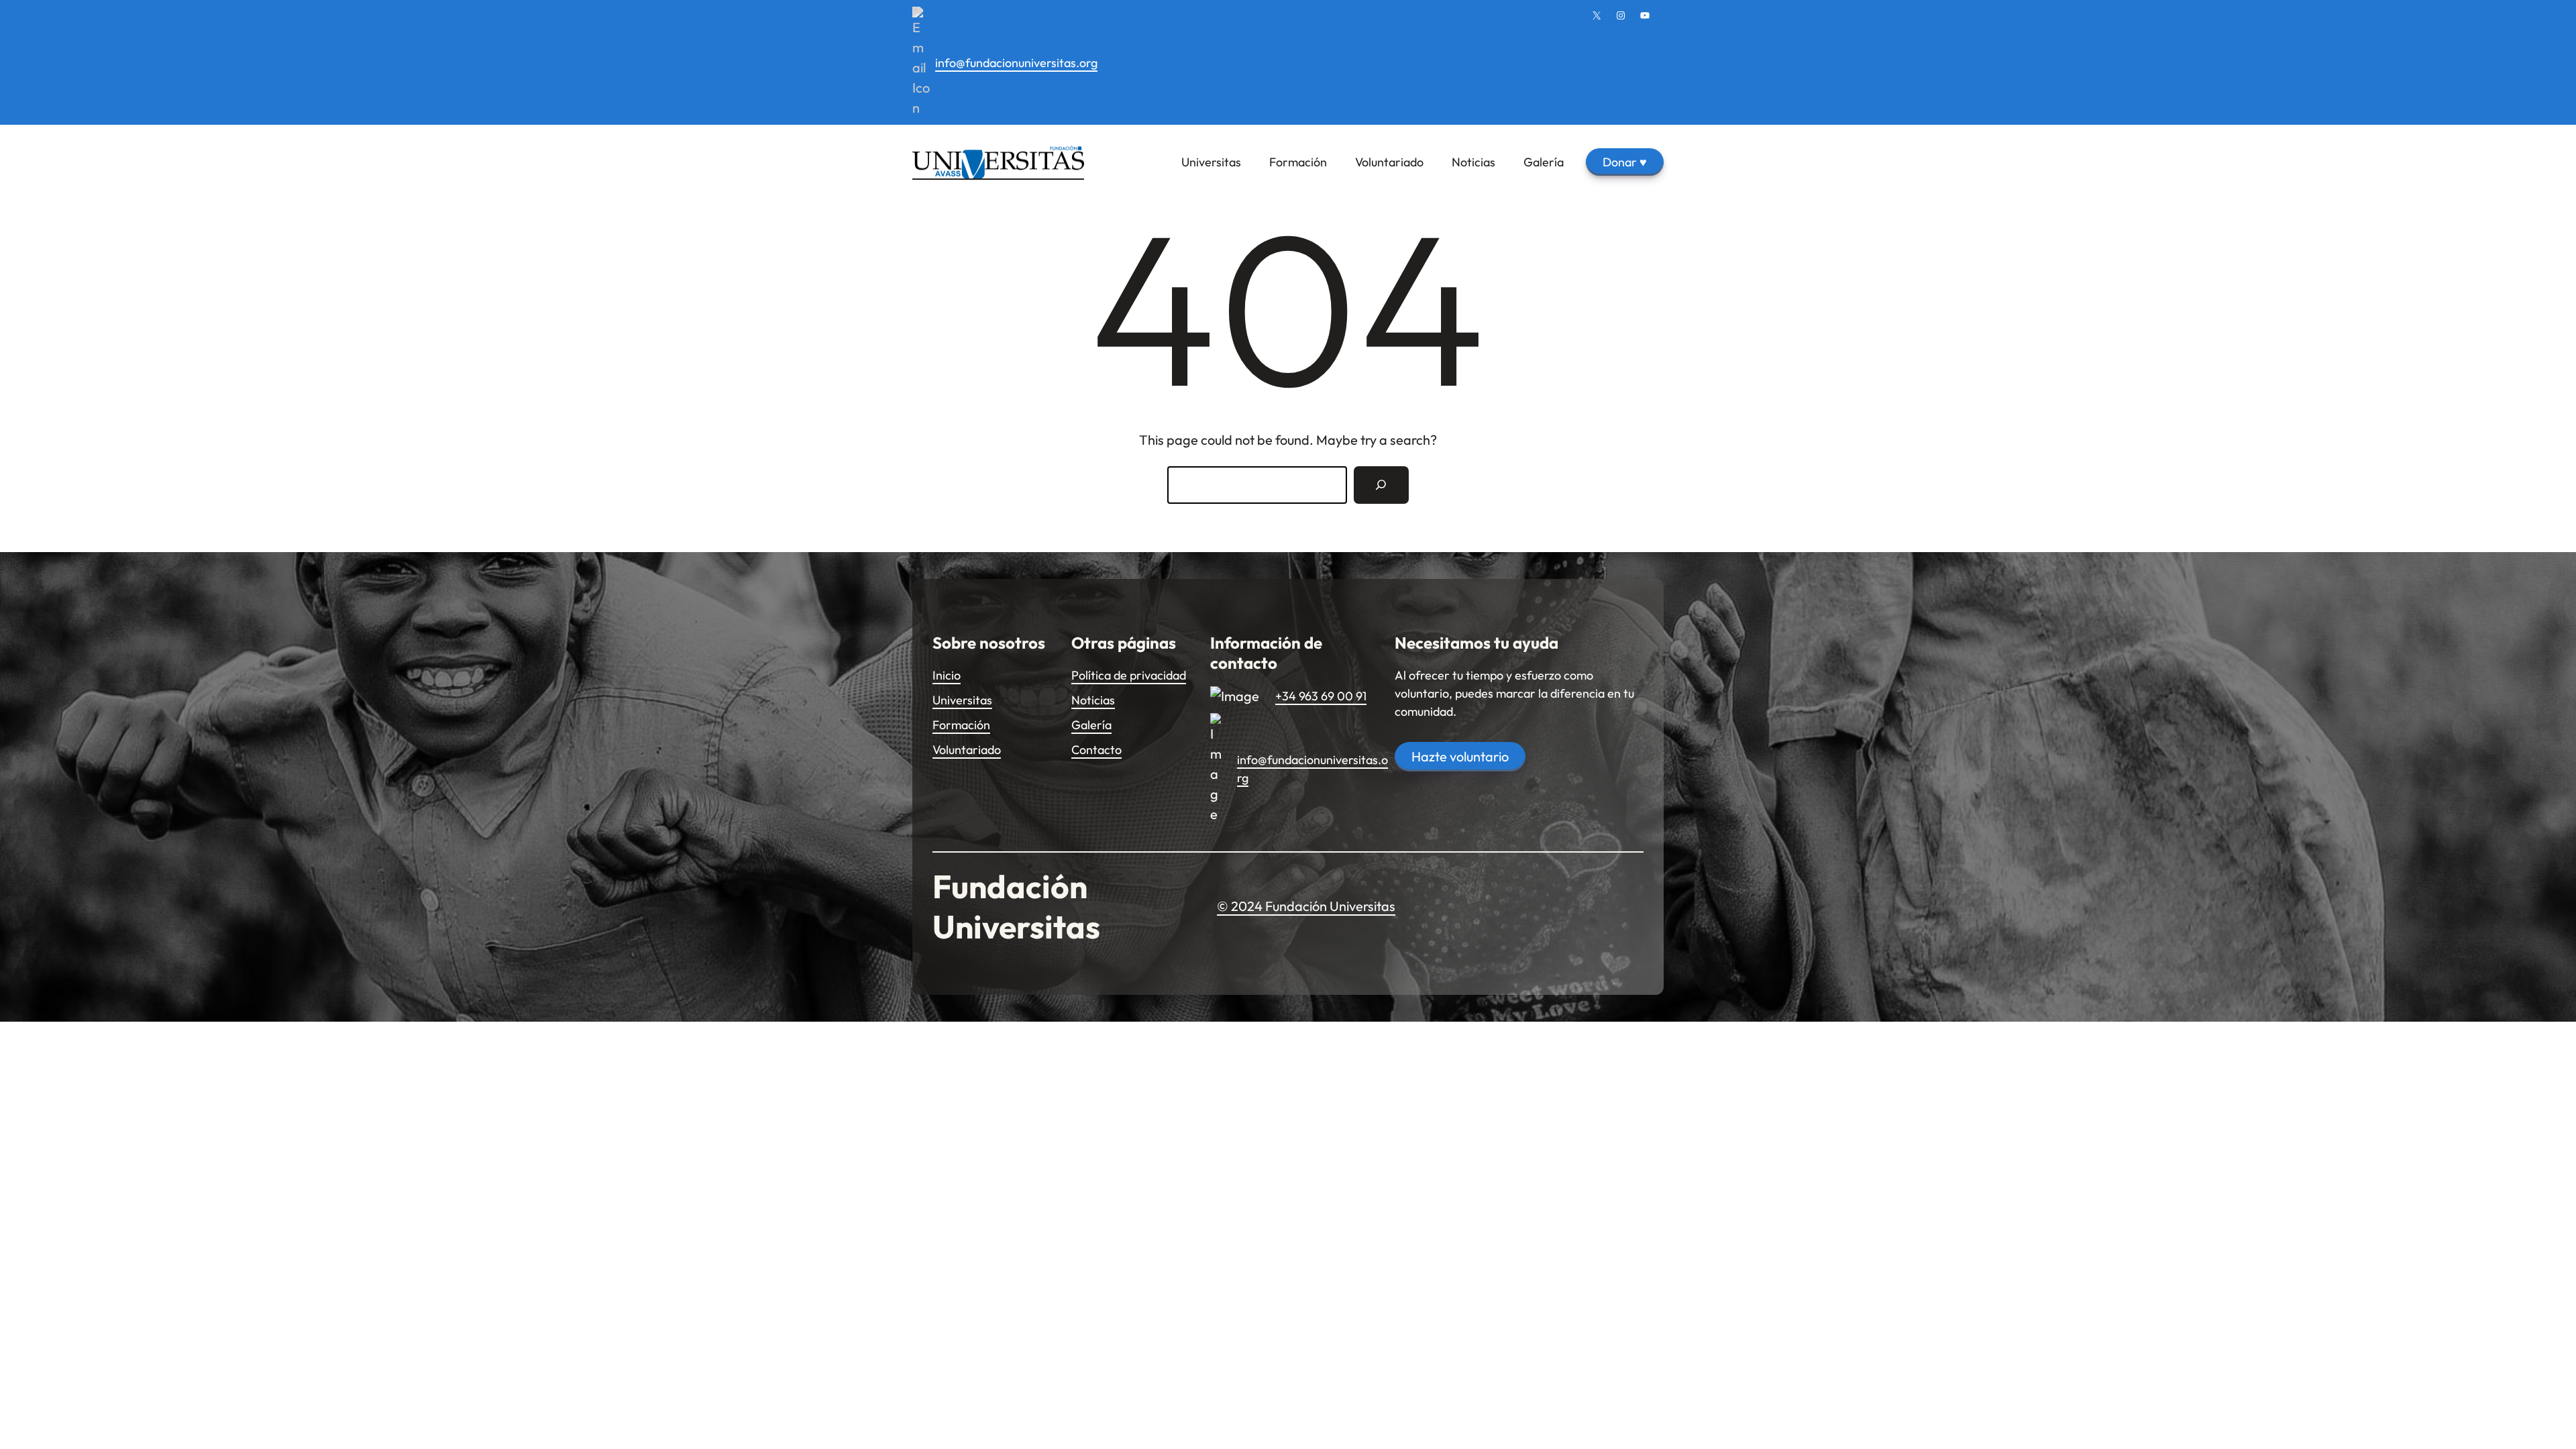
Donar (1625, 162)
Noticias (1093, 700)
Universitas (962, 700)
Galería (1091, 725)
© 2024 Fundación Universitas (1306, 906)
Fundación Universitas (1016, 906)
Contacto (1096, 750)
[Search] (1381, 485)
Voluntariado (967, 750)
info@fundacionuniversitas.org (1016, 63)
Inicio (947, 675)
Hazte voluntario (1460, 756)
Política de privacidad (1129, 675)
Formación (961, 725)
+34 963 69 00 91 (1321, 696)
